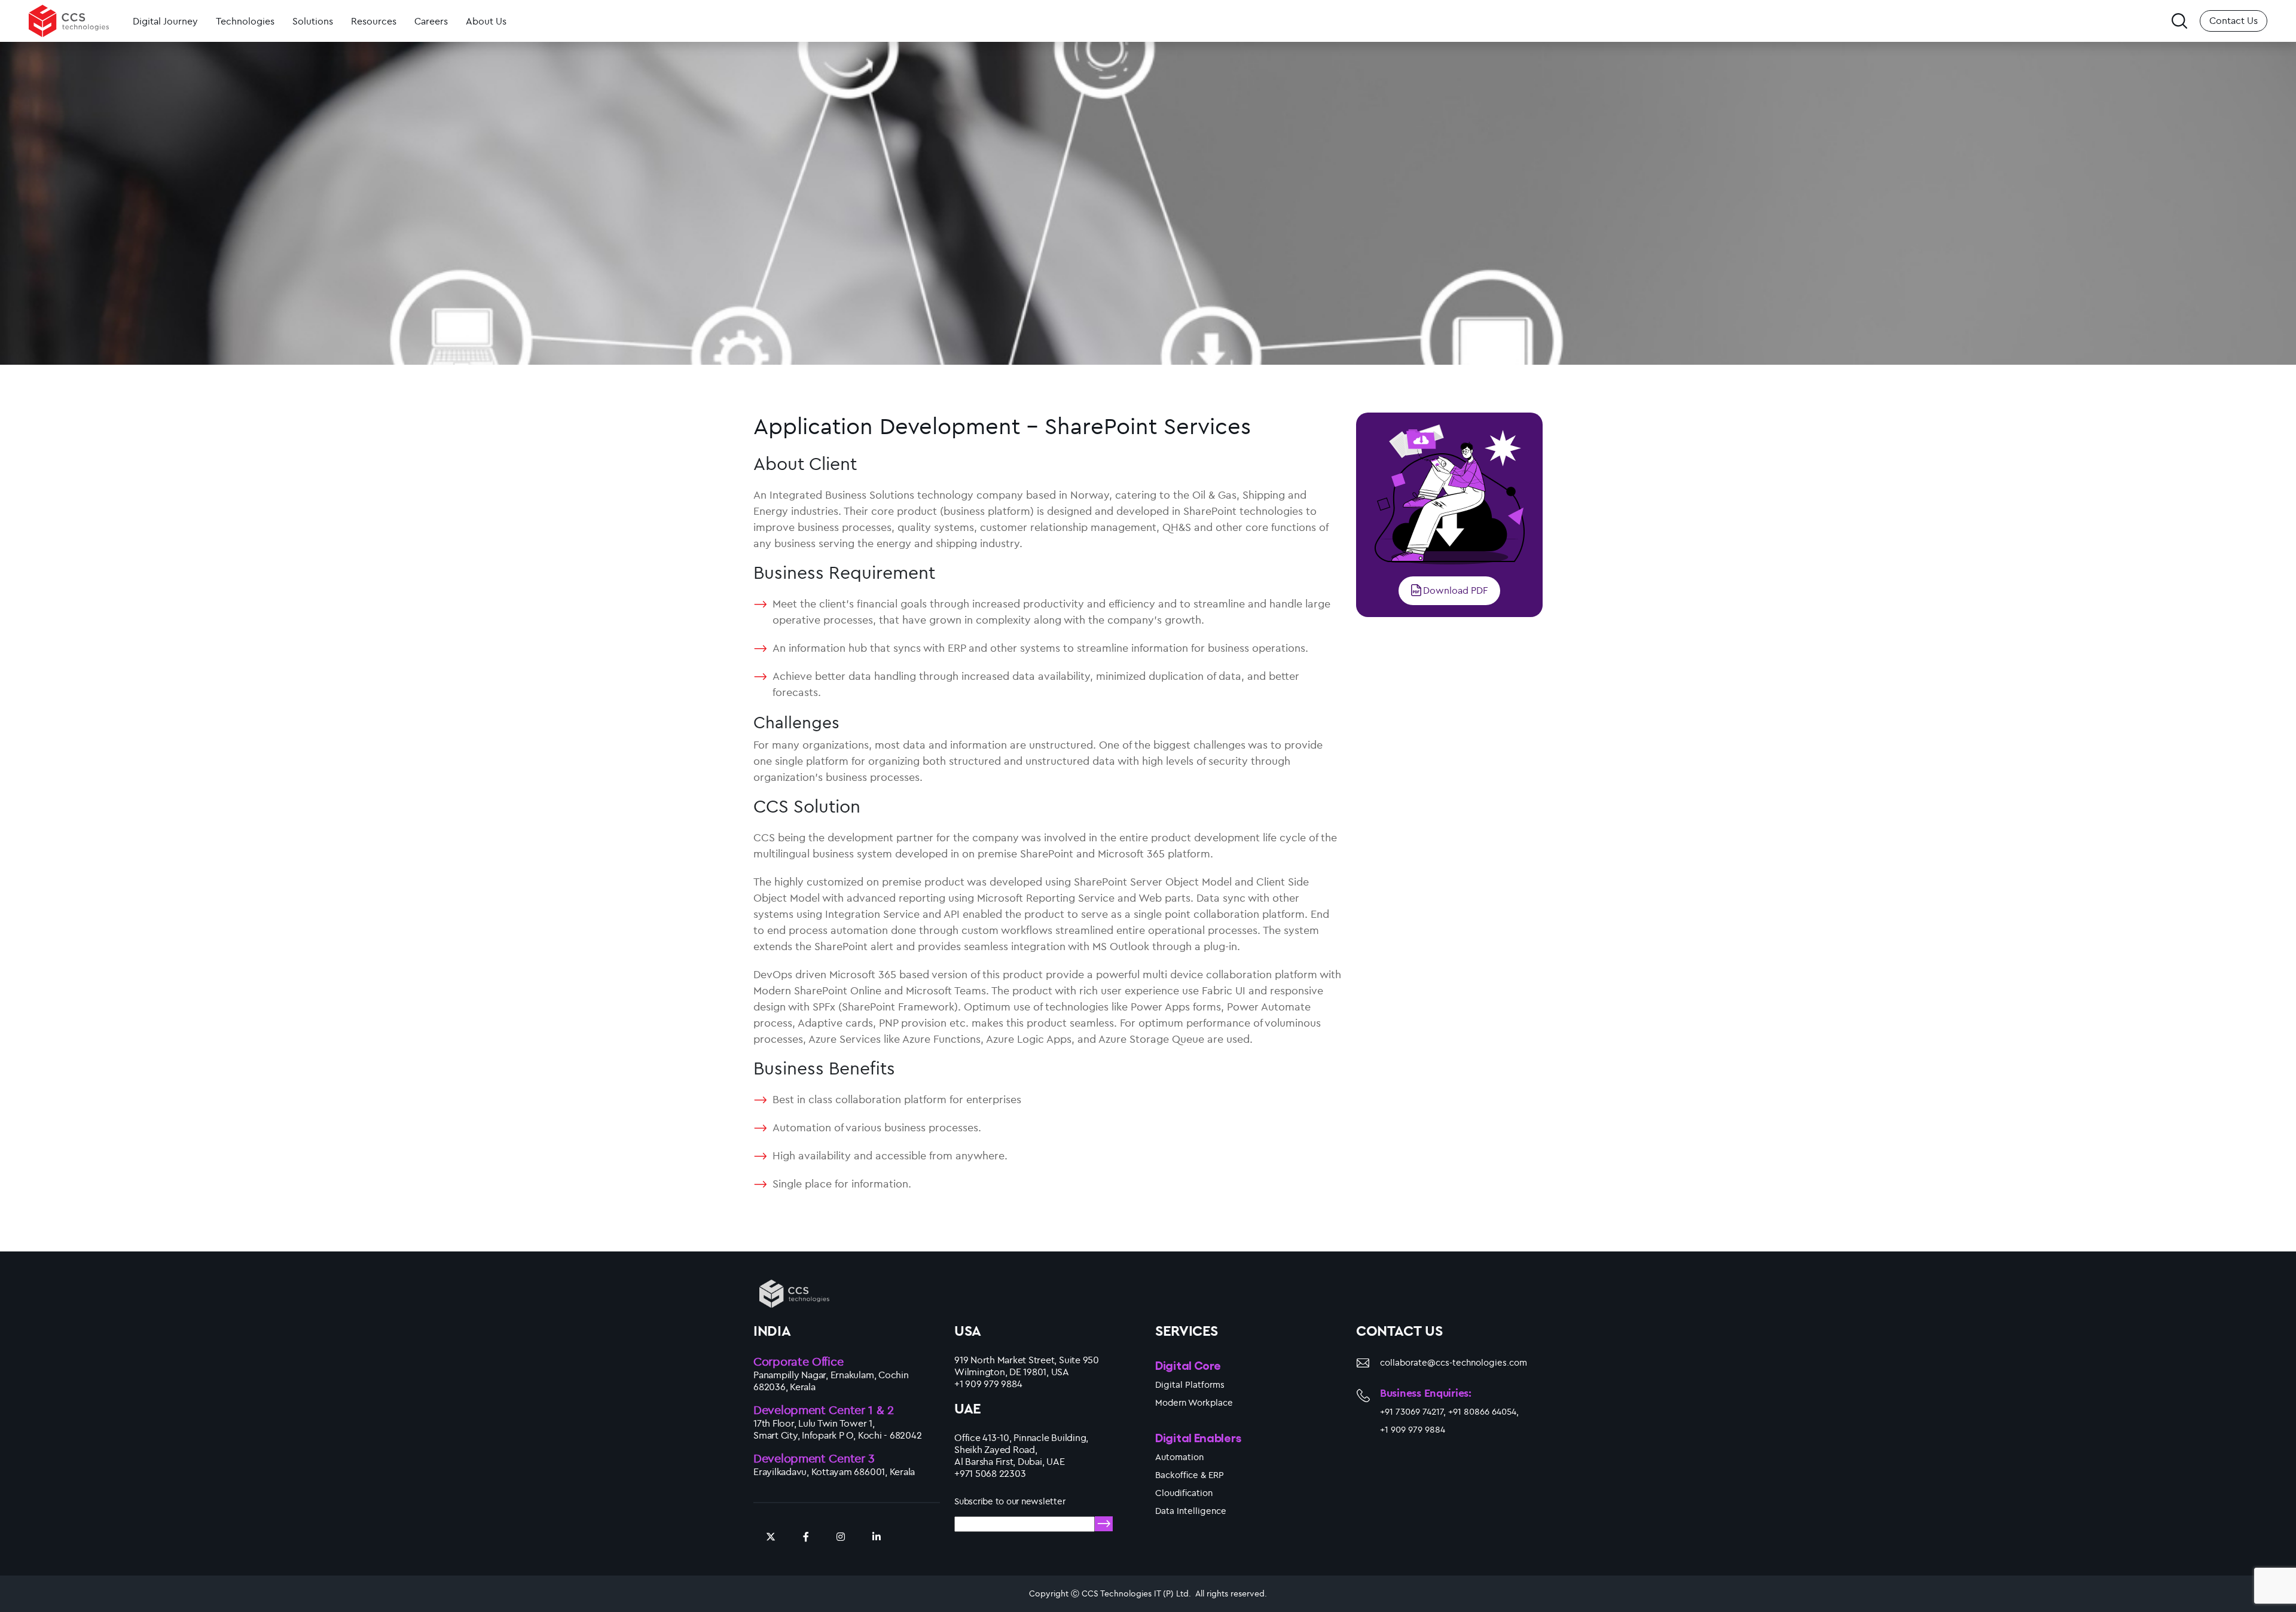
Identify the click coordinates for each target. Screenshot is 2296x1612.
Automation (1179, 1457)
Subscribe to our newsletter (1010, 1501)
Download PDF (1455, 590)
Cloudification (1184, 1493)
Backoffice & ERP (1190, 1475)
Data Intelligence (1191, 1511)
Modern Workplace (1194, 1402)
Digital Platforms (1190, 1384)
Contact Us (2234, 20)
